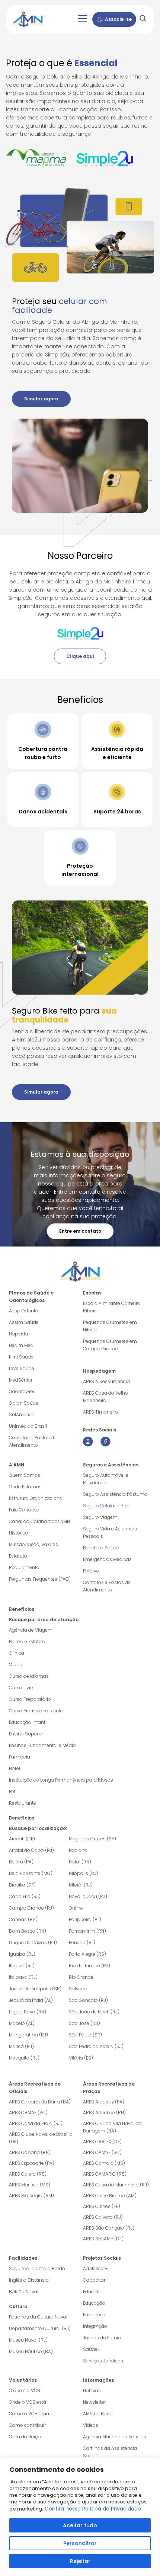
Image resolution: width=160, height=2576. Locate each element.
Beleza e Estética (27, 1641)
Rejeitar (80, 2561)
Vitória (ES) (81, 2058)
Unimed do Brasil (28, 1426)
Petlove (91, 1571)
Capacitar (94, 2280)
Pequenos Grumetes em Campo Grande (110, 1345)
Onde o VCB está (28, 2402)
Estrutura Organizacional (36, 1498)
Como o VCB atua (29, 2414)
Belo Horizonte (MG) (31, 1873)
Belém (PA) (21, 1862)
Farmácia (20, 1757)
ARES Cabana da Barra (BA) (40, 2102)
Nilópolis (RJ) (84, 1873)
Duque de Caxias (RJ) (33, 1943)
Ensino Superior (26, 1734)
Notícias (92, 2391)
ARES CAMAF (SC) (28, 2113)
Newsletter (94, 2402)
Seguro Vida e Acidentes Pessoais (110, 1532)
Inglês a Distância (29, 2280)
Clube (16, 1665)
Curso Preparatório (30, 1699)
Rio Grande (81, 1977)
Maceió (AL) (22, 2023)
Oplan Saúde (24, 1403)
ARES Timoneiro (100, 1412)
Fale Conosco (24, 1510)
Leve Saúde (22, 1368)
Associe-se (118, 19)
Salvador (79, 1989)
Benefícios (22, 1609)
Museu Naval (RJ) (28, 2340)
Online (76, 1908)
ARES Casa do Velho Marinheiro (105, 1397)
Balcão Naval (24, 2292)
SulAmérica (22, 1415)
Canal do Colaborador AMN (39, 1521)
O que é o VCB (25, 2391)
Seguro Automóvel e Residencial (106, 1479)
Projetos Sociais (102, 2258)
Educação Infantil (28, 1722)
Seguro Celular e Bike (106, 1506)
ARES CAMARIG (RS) (105, 2174)
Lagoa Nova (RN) (28, 2012)
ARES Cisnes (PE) (102, 2206)
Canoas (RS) (23, 1919)
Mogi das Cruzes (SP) (92, 1839)
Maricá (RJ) (21, 2046)
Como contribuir (27, 2425)
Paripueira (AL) (85, 1919)
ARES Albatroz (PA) (104, 2102)
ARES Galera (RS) (28, 2174)
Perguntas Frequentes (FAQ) (40, 1579)
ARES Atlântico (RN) (104, 2113)
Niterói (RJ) (81, 1885)
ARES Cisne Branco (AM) (110, 2196)
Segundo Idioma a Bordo (37, 2268)
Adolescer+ (95, 2268)
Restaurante (23, 1803)
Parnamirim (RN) (87, 1931)
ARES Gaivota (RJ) (103, 2217)
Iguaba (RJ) (22, 1954)
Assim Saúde (24, 1322)
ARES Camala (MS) (104, 2163)
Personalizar (80, 2543)
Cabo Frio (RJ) (25, 1896)
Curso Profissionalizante (36, 1711)
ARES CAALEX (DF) (102, 2142)
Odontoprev (22, 1391)
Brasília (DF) (22, 1885)
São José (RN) (84, 2023)
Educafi (91, 2292)
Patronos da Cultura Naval (38, 2317)
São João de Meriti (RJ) (94, 2012)
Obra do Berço (25, 2437)
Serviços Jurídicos (103, 2361)
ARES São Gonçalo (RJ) (109, 2228)
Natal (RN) (80, 1862)
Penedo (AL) (82, 1943)
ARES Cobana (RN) (30, 2152)
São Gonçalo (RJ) (88, 2000)
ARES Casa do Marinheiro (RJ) (116, 2185)
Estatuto (18, 1556)
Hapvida (18, 1334)
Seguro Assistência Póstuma (115, 1494)
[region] (80, 2517)
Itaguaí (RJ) (22, 1966)
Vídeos (91, 2425)
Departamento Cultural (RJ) (40, 2328)
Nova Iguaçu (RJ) (88, 1896)
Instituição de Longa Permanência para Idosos (61, 1780)
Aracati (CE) (22, 1839)
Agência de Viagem (31, 1630)
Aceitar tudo (80, 2525)
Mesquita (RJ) (24, 2058)
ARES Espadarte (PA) (32, 2163)
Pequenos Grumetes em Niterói (110, 1326)
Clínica (17, 1653)
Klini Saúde (21, 1357)
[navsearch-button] (143, 20)
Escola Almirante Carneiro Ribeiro (112, 1307)
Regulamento (24, 1567)
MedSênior (21, 1380)
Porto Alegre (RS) (87, 1954)
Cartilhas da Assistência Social (110, 2452)
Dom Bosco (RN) (28, 1931)
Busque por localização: (38, 1828)
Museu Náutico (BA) (31, 2351)
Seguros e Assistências (111, 1465)
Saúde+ (92, 2349)
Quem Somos (25, 1475)
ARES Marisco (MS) (30, 2185)
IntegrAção (95, 2326)
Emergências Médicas (107, 1559)
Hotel (15, 1768)
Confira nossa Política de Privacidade (93, 2509)
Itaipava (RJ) (23, 1977)
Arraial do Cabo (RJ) (31, 1850)
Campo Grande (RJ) (31, 1908)
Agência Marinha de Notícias (115, 2437)
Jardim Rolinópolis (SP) (35, 1989)
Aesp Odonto (24, 1311)
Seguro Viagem (100, 1517)
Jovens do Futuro (102, 2338)
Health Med (21, 1345)
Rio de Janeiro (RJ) (89, 1966)
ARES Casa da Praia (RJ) (36, 2123)
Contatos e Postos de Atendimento (107, 1586)
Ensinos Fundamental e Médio (42, 1745)
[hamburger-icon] (82, 19)
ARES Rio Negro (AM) (31, 2196)
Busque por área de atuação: (44, 1620)
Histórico (19, 1533)
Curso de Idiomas (29, 1676)
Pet (12, 1791)
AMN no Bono (98, 2414)
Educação (94, 2303)
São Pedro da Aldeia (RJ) (96, 2046)
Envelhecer (95, 2315)
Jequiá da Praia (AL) (31, 2000)
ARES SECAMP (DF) (103, 2239)
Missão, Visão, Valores (33, 1544)
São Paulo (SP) (85, 2035)
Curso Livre (21, 1688)
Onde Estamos (25, 1487)
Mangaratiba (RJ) (28, 2035)
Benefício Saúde (101, 1548)
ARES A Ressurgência (106, 1381)
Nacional (79, 1850)
